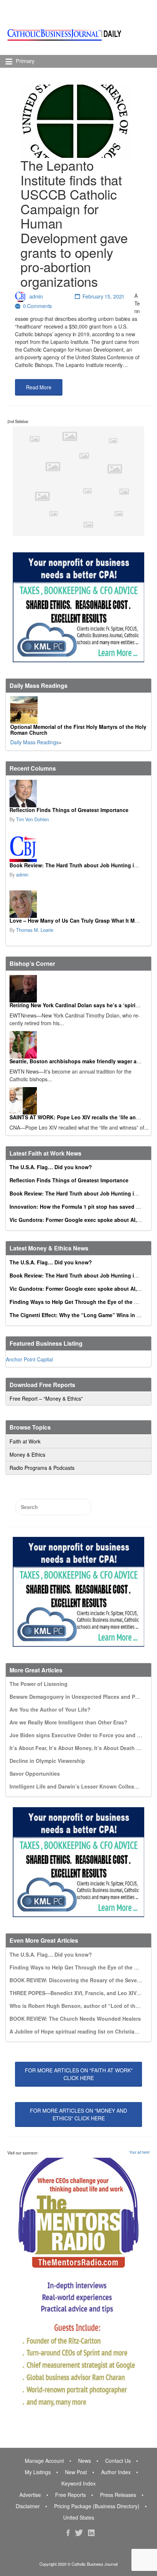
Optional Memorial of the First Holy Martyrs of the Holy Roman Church (78, 730)
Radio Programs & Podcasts (42, 1468)
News (85, 2461)
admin (36, 296)
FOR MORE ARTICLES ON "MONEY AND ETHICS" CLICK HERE (78, 2114)
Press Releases (118, 2495)
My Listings (38, 2472)
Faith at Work (25, 1441)
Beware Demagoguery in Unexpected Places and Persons (81, 1697)
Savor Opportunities (35, 1773)
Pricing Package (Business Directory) (97, 2506)
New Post (76, 2472)
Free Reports (70, 2495)
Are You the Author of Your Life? (50, 1709)
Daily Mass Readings (35, 742)
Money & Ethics (27, 1454)
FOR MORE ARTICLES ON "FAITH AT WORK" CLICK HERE (79, 2074)
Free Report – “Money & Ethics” (46, 1398)
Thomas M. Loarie (35, 930)
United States (79, 2517)
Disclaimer (28, 2506)
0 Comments (38, 306)
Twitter (79, 2533)
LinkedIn (91, 2533)
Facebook (68, 2533)
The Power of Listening (39, 1684)
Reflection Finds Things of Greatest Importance (69, 810)
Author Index (116, 2472)
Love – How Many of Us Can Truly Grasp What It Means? (80, 920)
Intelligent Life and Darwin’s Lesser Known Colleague (76, 1786)
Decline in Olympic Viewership (47, 1761)
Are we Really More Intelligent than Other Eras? (68, 1722)
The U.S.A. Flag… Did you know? (51, 1167)
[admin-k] (78, 849)
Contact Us (118, 2461)
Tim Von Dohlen (32, 819)
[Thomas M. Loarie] (78, 904)
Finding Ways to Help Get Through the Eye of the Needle (80, 1302)
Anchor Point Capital (29, 1359)
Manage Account (44, 2461)
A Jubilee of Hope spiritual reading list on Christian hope (81, 2031)
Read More (39, 387)
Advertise (30, 2495)
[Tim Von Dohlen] (78, 794)
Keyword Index (78, 2483)
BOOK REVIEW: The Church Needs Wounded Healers (75, 2019)
